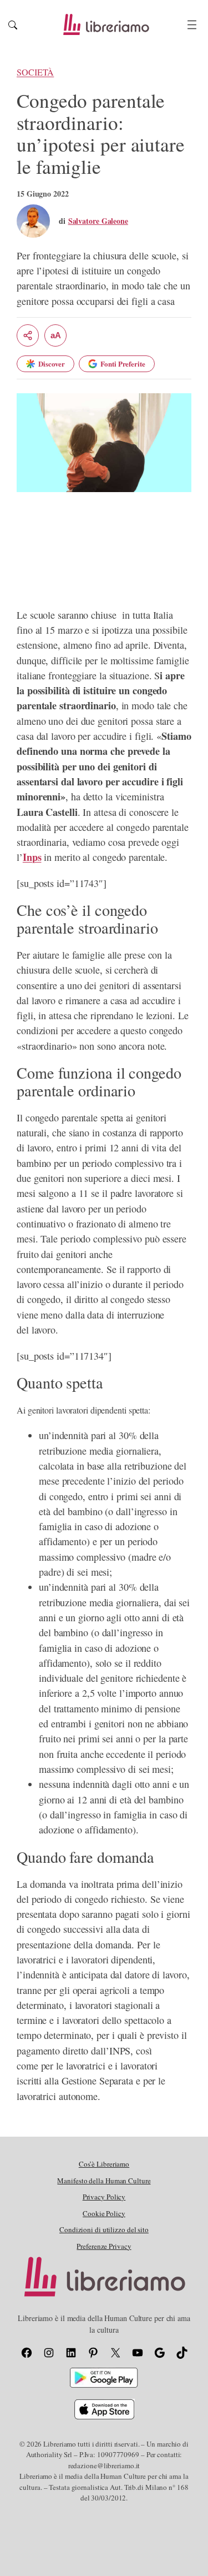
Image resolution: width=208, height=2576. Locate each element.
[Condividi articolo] (28, 335)
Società (35, 72)
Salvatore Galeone (98, 221)
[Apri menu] (192, 25)
